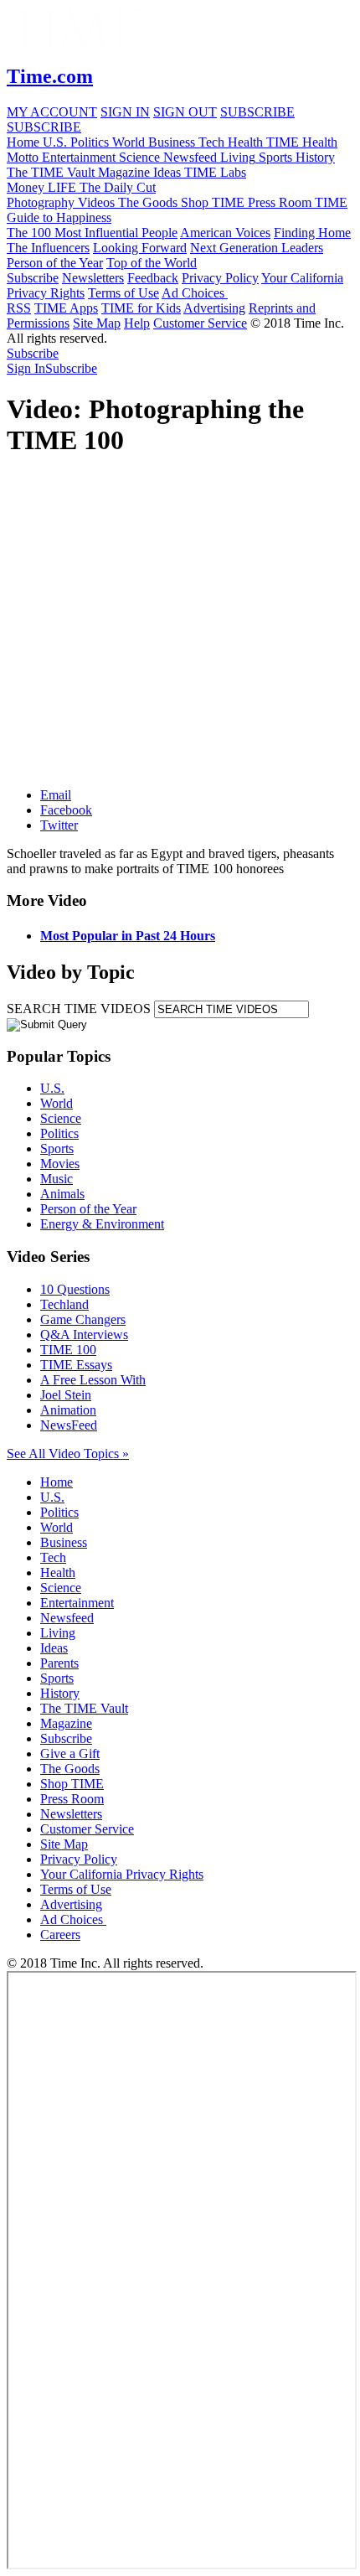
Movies (60, 1164)
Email (56, 795)
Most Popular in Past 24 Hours (128, 936)
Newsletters (93, 278)
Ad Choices (195, 293)
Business (64, 1542)
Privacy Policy (220, 278)
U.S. (52, 1088)
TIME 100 (68, 1350)
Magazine (66, 1723)
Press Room (72, 1799)
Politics (59, 1133)
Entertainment (77, 1603)
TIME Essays (76, 1365)
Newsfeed (67, 1618)
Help (137, 323)
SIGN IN (125, 112)
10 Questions (75, 1289)
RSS (19, 308)
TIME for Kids (141, 308)
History (60, 1693)
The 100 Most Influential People (92, 233)
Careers (60, 1935)
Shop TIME (72, 1784)
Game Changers (83, 1319)
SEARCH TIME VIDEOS (79, 1009)
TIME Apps (66, 308)
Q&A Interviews (84, 1335)
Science (61, 1118)
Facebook (66, 810)
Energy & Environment (102, 1224)
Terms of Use (123, 293)
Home (57, 1482)
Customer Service (200, 323)
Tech (53, 1557)
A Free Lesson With (93, 1380)
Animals (62, 1194)
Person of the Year (55, 263)
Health (58, 1572)
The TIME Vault (84, 1708)
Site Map (97, 323)
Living (58, 1633)
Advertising (214, 308)
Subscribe (33, 278)
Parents (59, 1663)
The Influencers (48, 248)
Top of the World (152, 263)
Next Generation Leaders (257, 248)
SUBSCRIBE (257, 112)
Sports (57, 1148)
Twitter (59, 825)
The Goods (70, 1769)
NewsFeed (69, 1425)
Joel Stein (66, 1395)
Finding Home (312, 233)
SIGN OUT (185, 112)
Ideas (54, 1648)
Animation (68, 1410)
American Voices (225, 233)
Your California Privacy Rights (122, 1874)
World (57, 1103)
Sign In (26, 368)
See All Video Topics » (68, 1454)
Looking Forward (140, 248)
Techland (64, 1304)
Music (57, 1179)
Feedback (153, 278)
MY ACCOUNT (52, 112)
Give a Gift (70, 1754)
